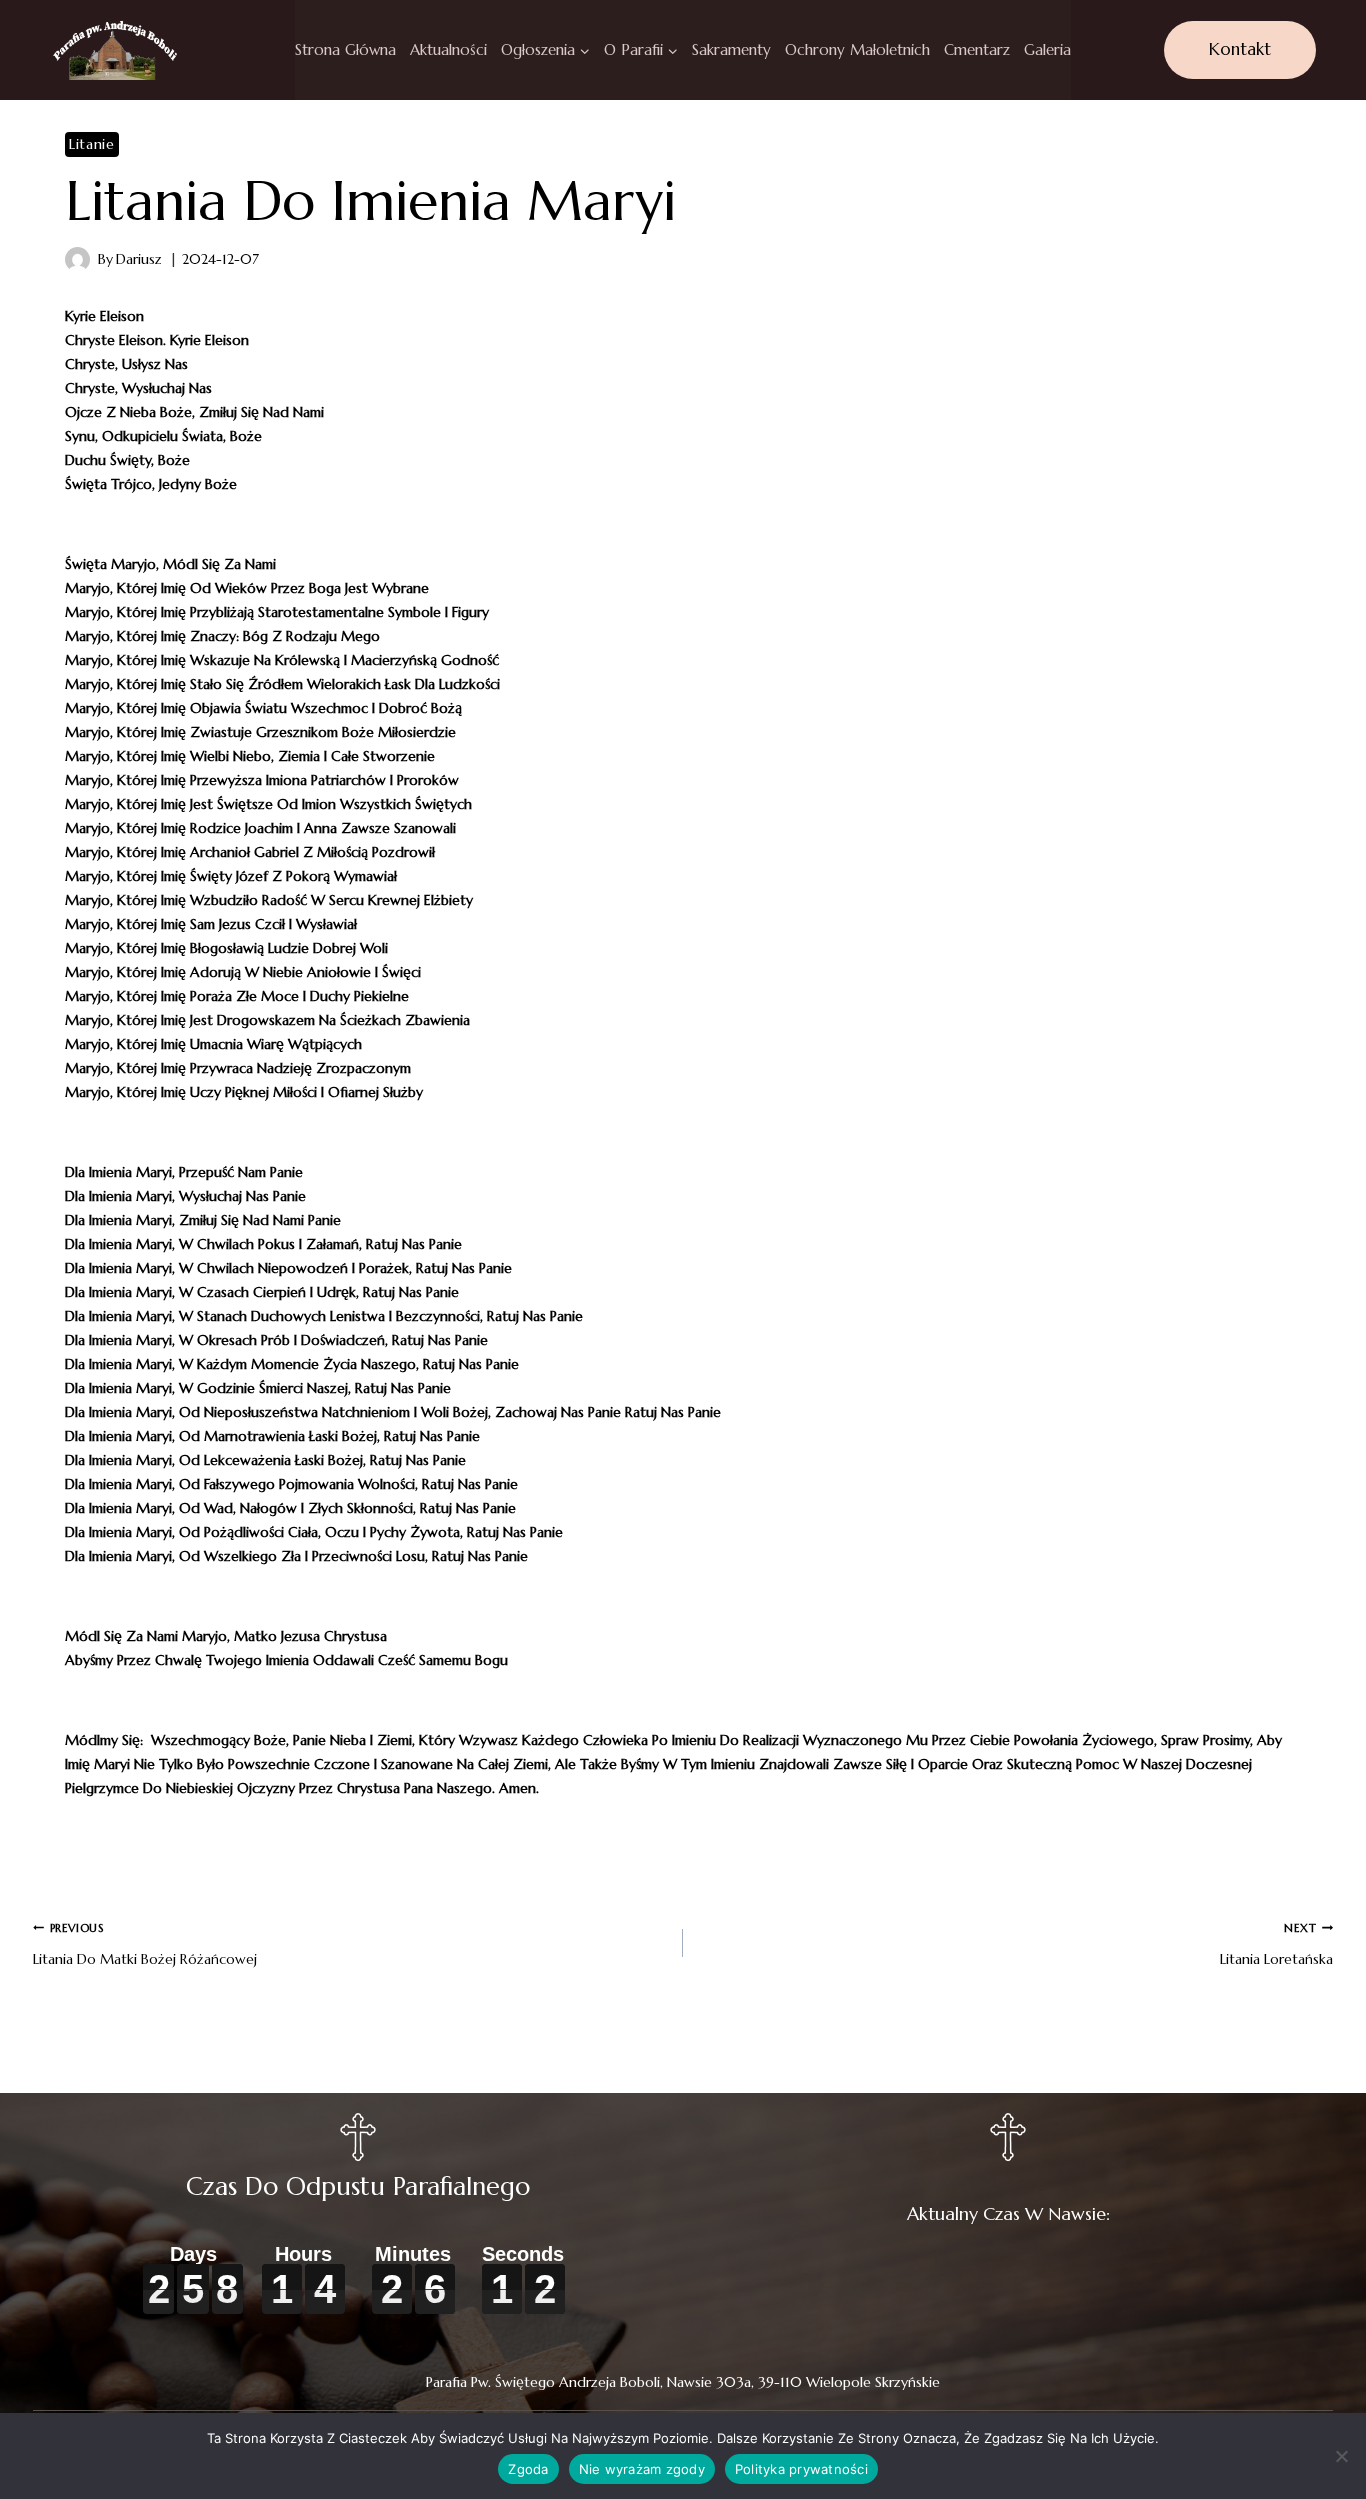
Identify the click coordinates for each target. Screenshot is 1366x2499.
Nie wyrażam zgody (642, 2469)
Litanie (92, 144)
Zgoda (528, 2469)
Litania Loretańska (1276, 1944)
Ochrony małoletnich (857, 49)
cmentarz (977, 49)
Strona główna (345, 49)
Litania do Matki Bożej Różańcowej (145, 1944)
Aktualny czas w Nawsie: (1008, 2213)
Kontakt (1240, 49)
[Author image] (77, 259)
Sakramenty (731, 49)
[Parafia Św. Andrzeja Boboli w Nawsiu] (114, 50)
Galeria (1047, 49)
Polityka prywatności (801, 2469)
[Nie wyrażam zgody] (1341, 2456)
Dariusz (139, 259)
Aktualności (448, 49)
